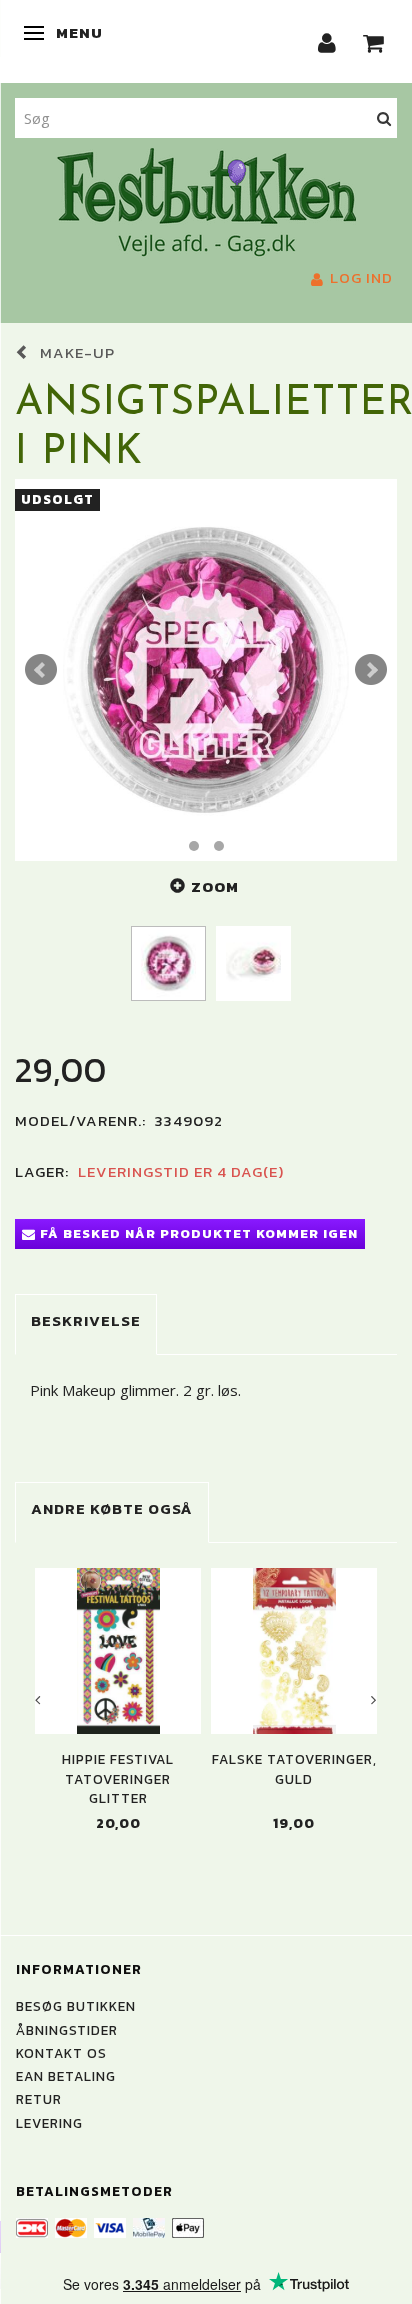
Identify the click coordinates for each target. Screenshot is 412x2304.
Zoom (215, 886)
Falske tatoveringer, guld (294, 1769)
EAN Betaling (66, 2076)
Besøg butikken (76, 2006)
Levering (49, 2123)
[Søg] (384, 117)
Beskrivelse (86, 1320)
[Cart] (374, 41)
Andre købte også (112, 1508)
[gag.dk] (206, 200)
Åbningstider (67, 2030)
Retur (39, 2099)
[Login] (327, 41)
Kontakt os (61, 2053)
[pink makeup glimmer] (206, 670)
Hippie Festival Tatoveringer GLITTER (118, 1779)
